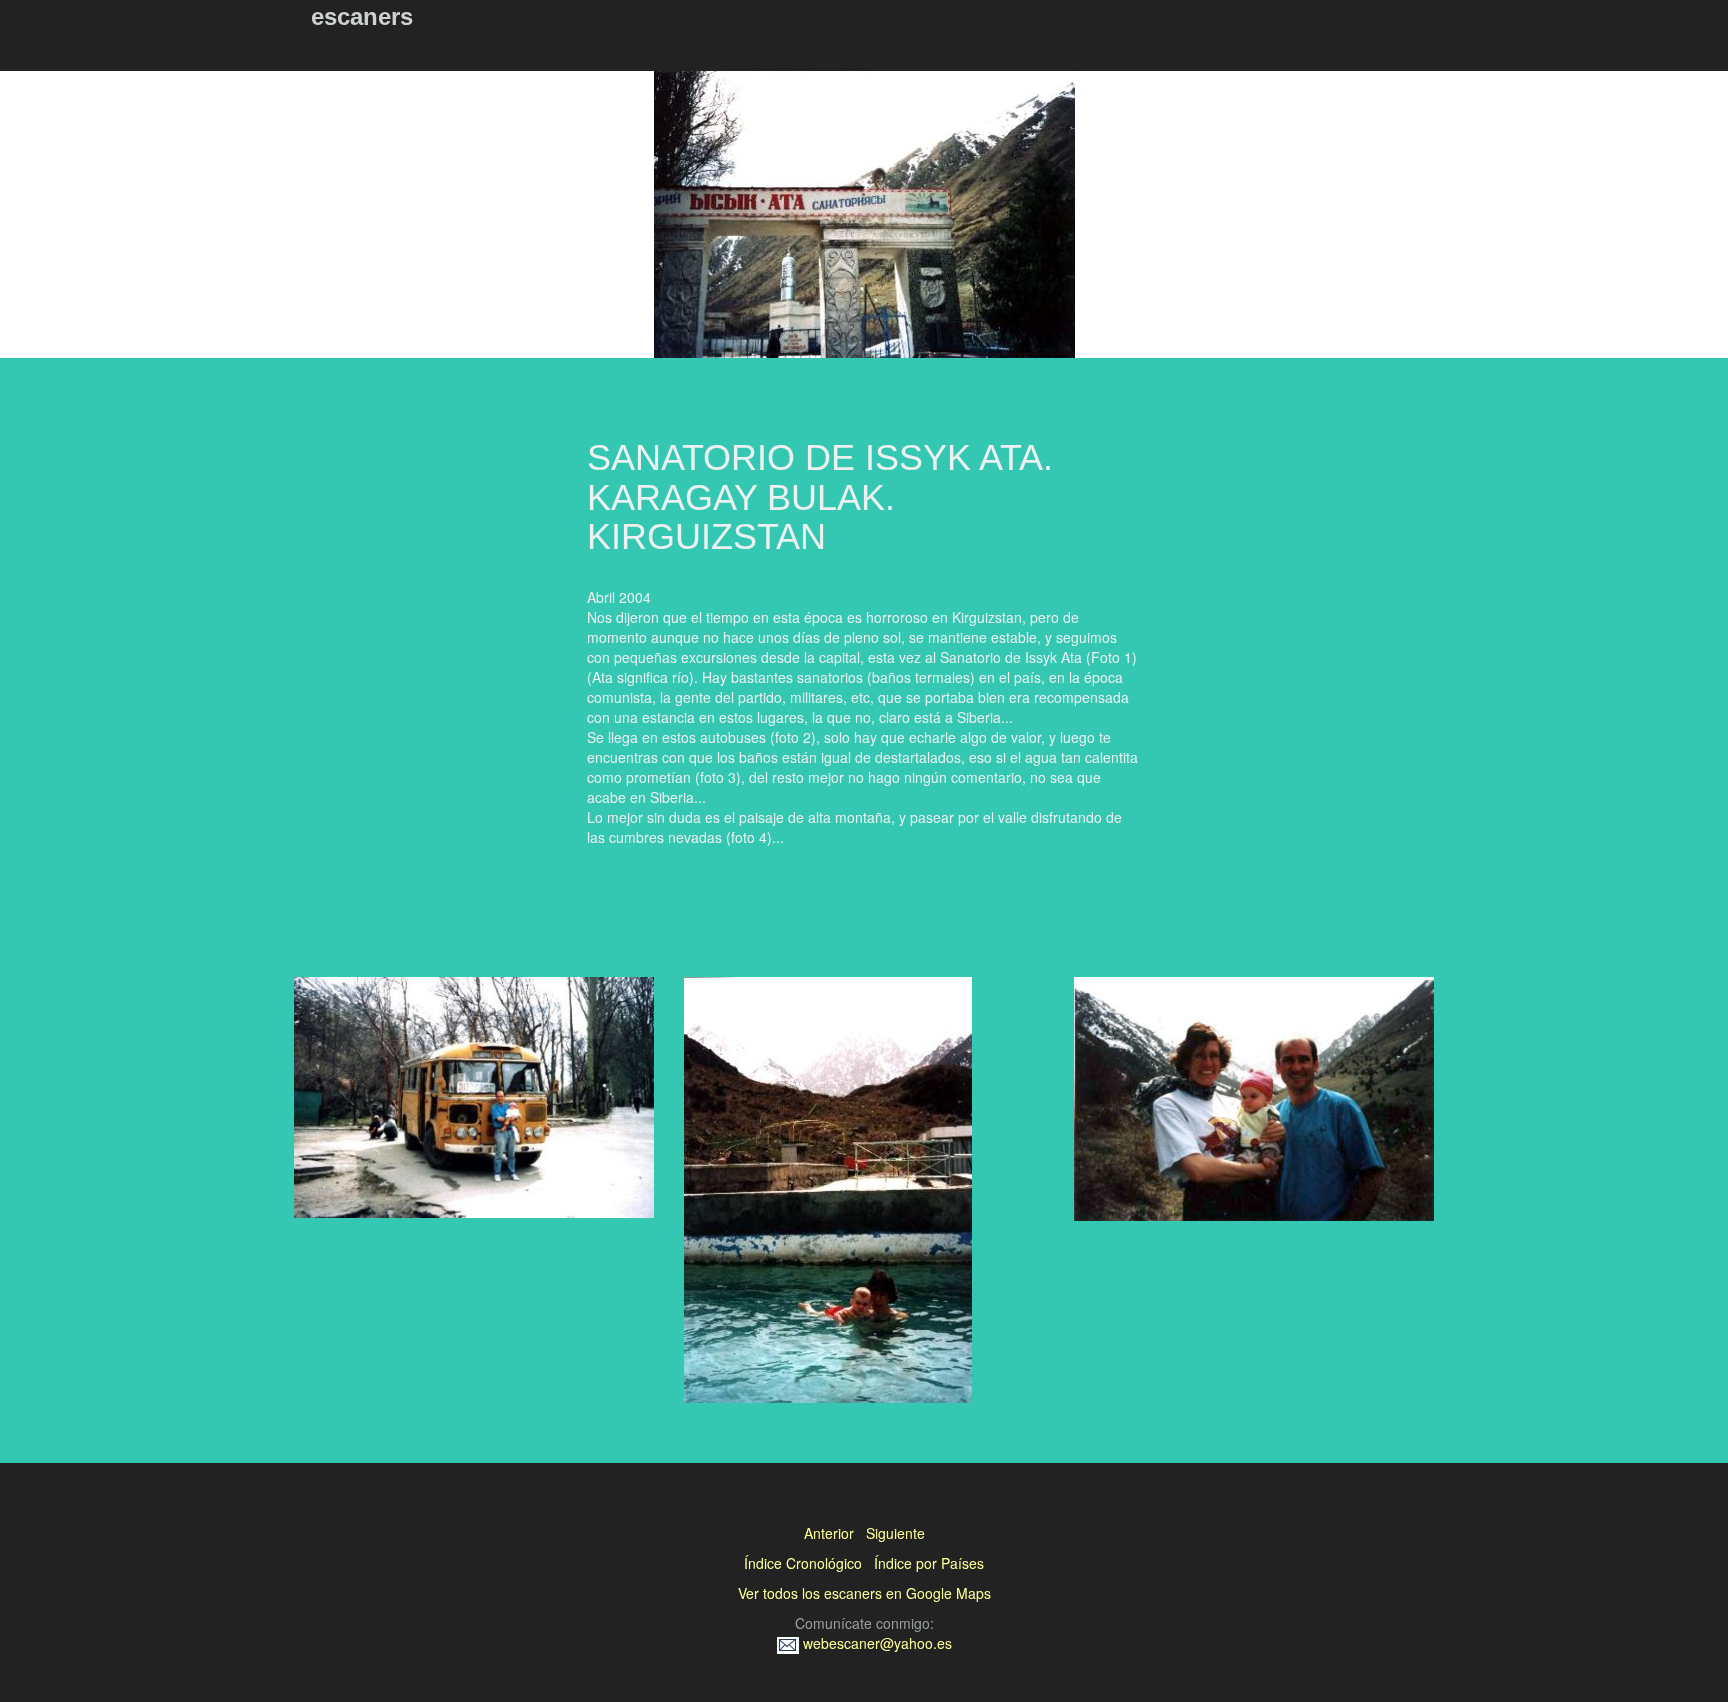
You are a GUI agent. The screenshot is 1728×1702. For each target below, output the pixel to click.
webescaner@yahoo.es (875, 1643)
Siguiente (895, 1533)
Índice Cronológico (803, 1563)
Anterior (829, 1533)
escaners (362, 16)
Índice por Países (929, 1563)
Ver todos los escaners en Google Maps (864, 1593)
